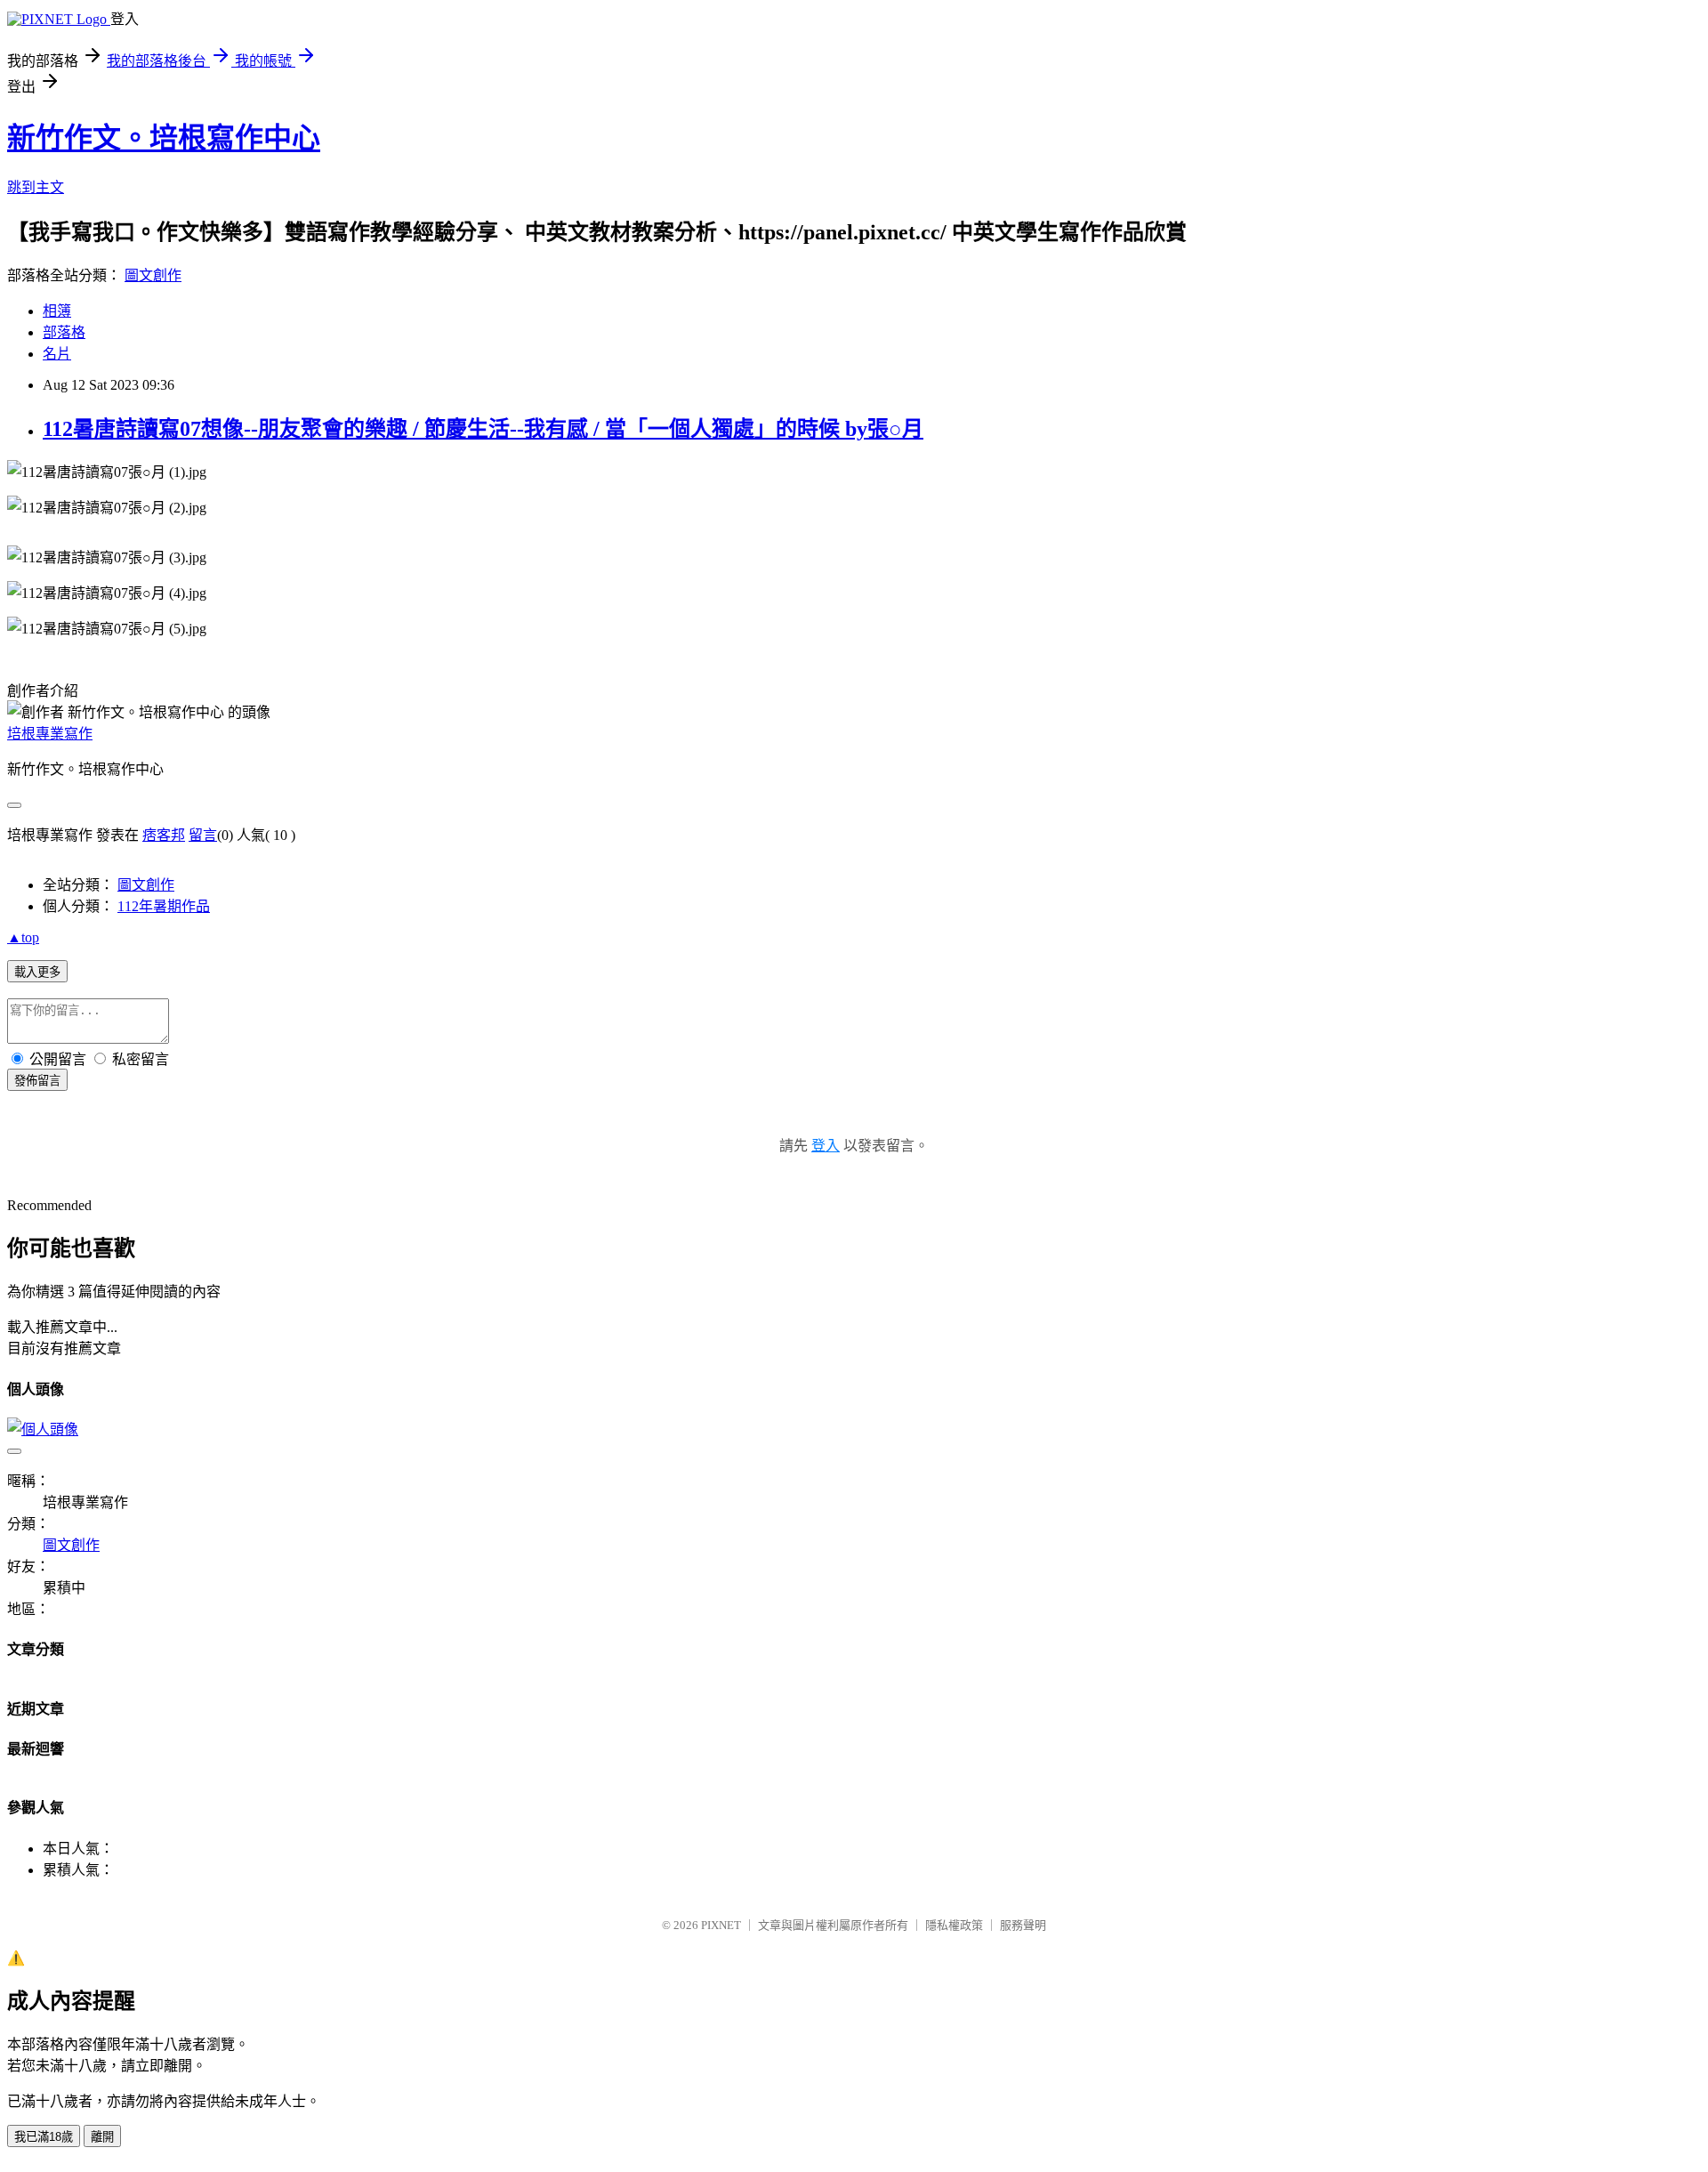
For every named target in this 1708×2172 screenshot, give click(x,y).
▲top (23, 937)
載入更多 (37, 972)
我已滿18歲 (44, 2137)
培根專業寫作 (50, 734)
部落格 (64, 332)
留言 (203, 835)
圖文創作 (153, 275)
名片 (57, 354)
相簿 (57, 311)
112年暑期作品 (164, 906)
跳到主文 (36, 187)
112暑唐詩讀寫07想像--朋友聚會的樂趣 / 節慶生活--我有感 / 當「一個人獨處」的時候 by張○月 (483, 429)
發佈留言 (37, 1081)
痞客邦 (164, 835)
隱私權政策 (954, 1925)
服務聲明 (1023, 1925)
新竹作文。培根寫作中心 (164, 138)
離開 (102, 2137)
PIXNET (721, 1925)
